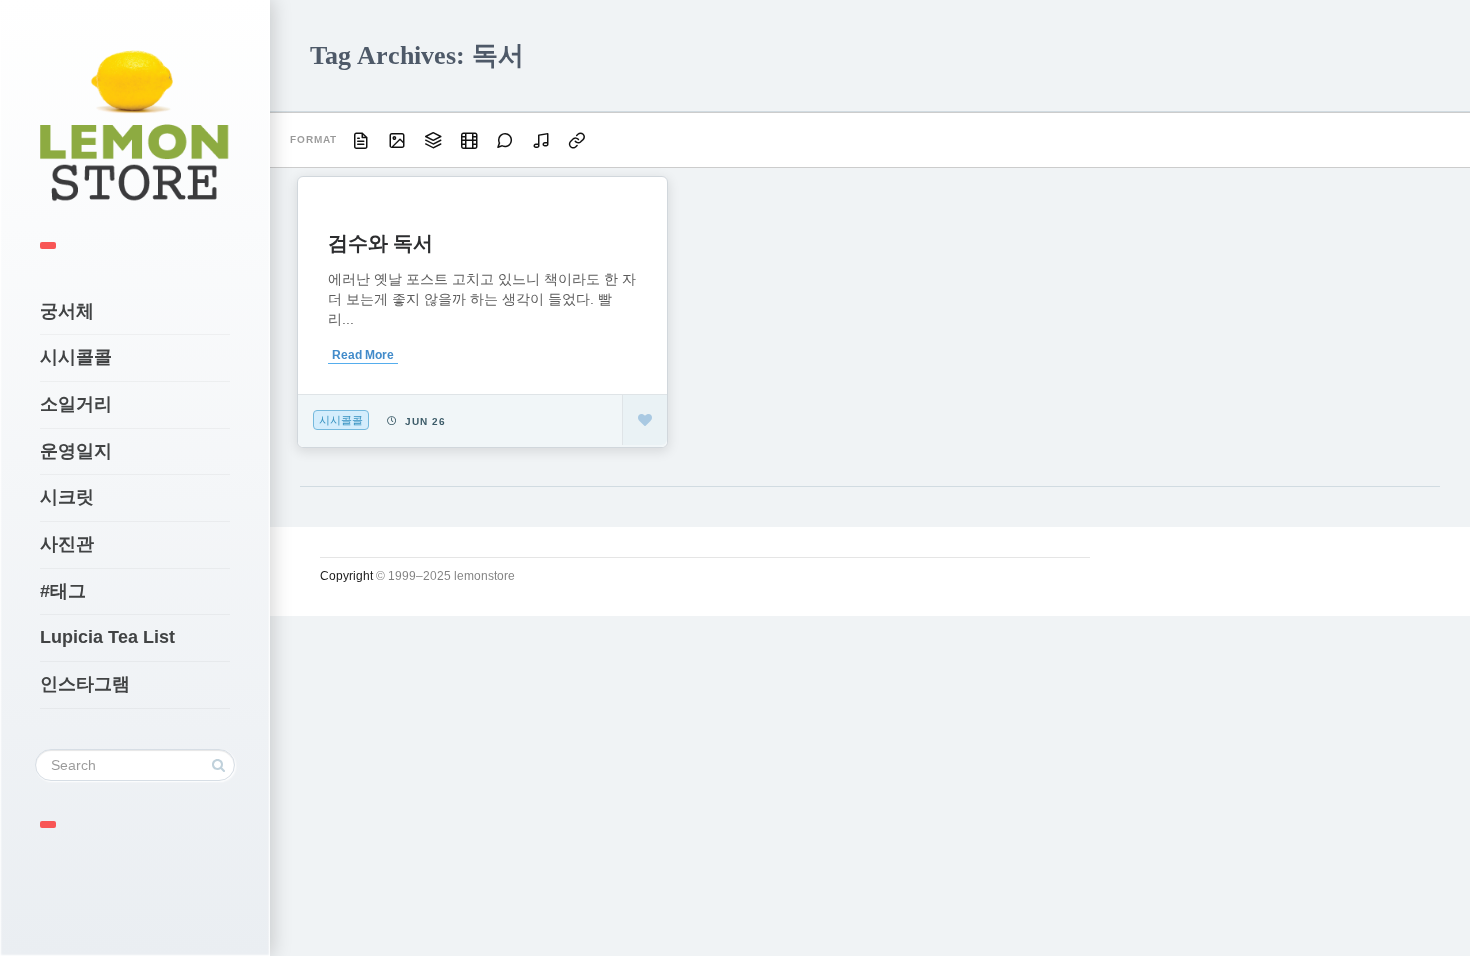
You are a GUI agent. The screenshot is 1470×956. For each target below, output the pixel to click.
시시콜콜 (76, 357)
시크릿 (67, 497)
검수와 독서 (380, 243)
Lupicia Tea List (107, 637)
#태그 (63, 591)
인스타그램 (85, 684)
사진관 (67, 544)
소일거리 (76, 404)
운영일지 (76, 451)
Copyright (346, 576)
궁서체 (67, 311)
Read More (363, 355)
